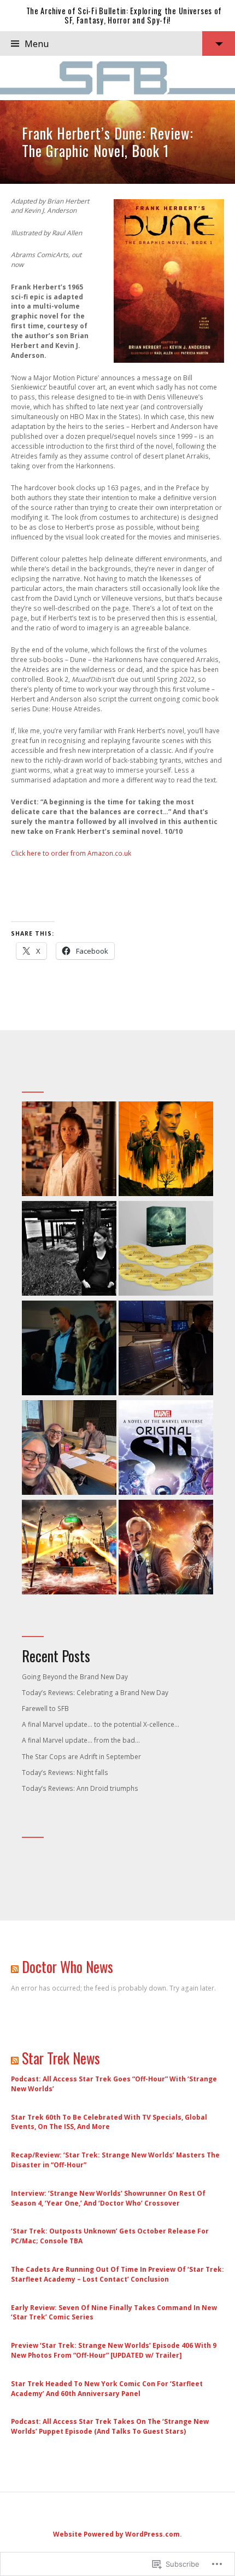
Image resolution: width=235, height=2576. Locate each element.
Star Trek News (61, 2058)
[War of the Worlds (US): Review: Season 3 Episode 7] (69, 1349)
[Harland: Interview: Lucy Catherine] (69, 1250)
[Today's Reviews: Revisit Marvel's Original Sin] (166, 1449)
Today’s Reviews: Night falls (65, 1773)
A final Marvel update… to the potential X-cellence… (101, 1724)
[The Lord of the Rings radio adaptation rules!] (166, 1250)
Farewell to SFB (45, 1708)
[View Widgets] (219, 43)
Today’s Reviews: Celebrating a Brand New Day (95, 1693)
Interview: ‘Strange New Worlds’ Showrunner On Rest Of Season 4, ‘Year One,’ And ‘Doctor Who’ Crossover (108, 2198)
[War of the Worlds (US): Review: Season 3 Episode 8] (166, 1349)
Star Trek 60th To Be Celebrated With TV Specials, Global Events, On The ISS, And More (109, 2122)
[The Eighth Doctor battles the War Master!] (166, 1548)
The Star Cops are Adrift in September (81, 1757)
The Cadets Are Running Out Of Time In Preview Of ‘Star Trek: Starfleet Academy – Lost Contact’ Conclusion (117, 2274)
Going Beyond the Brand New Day (75, 1677)
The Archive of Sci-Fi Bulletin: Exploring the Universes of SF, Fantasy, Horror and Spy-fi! (124, 15)
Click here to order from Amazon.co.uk (71, 853)
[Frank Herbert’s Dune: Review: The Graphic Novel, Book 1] (117, 142)
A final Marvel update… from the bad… (81, 1740)
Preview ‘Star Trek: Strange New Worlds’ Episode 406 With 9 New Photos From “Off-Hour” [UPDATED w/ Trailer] (114, 2350)
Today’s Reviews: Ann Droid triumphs (80, 1788)
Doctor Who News (67, 1967)
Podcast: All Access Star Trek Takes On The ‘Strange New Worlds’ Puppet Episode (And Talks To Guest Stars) (110, 2426)
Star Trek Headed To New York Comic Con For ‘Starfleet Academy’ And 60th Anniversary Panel (107, 2389)
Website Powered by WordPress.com (116, 2534)
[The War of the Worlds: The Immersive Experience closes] (69, 1548)
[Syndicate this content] (15, 1967)
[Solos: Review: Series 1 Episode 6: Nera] (69, 1150)
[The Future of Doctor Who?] (69, 1449)
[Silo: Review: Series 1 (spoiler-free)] (166, 1150)
